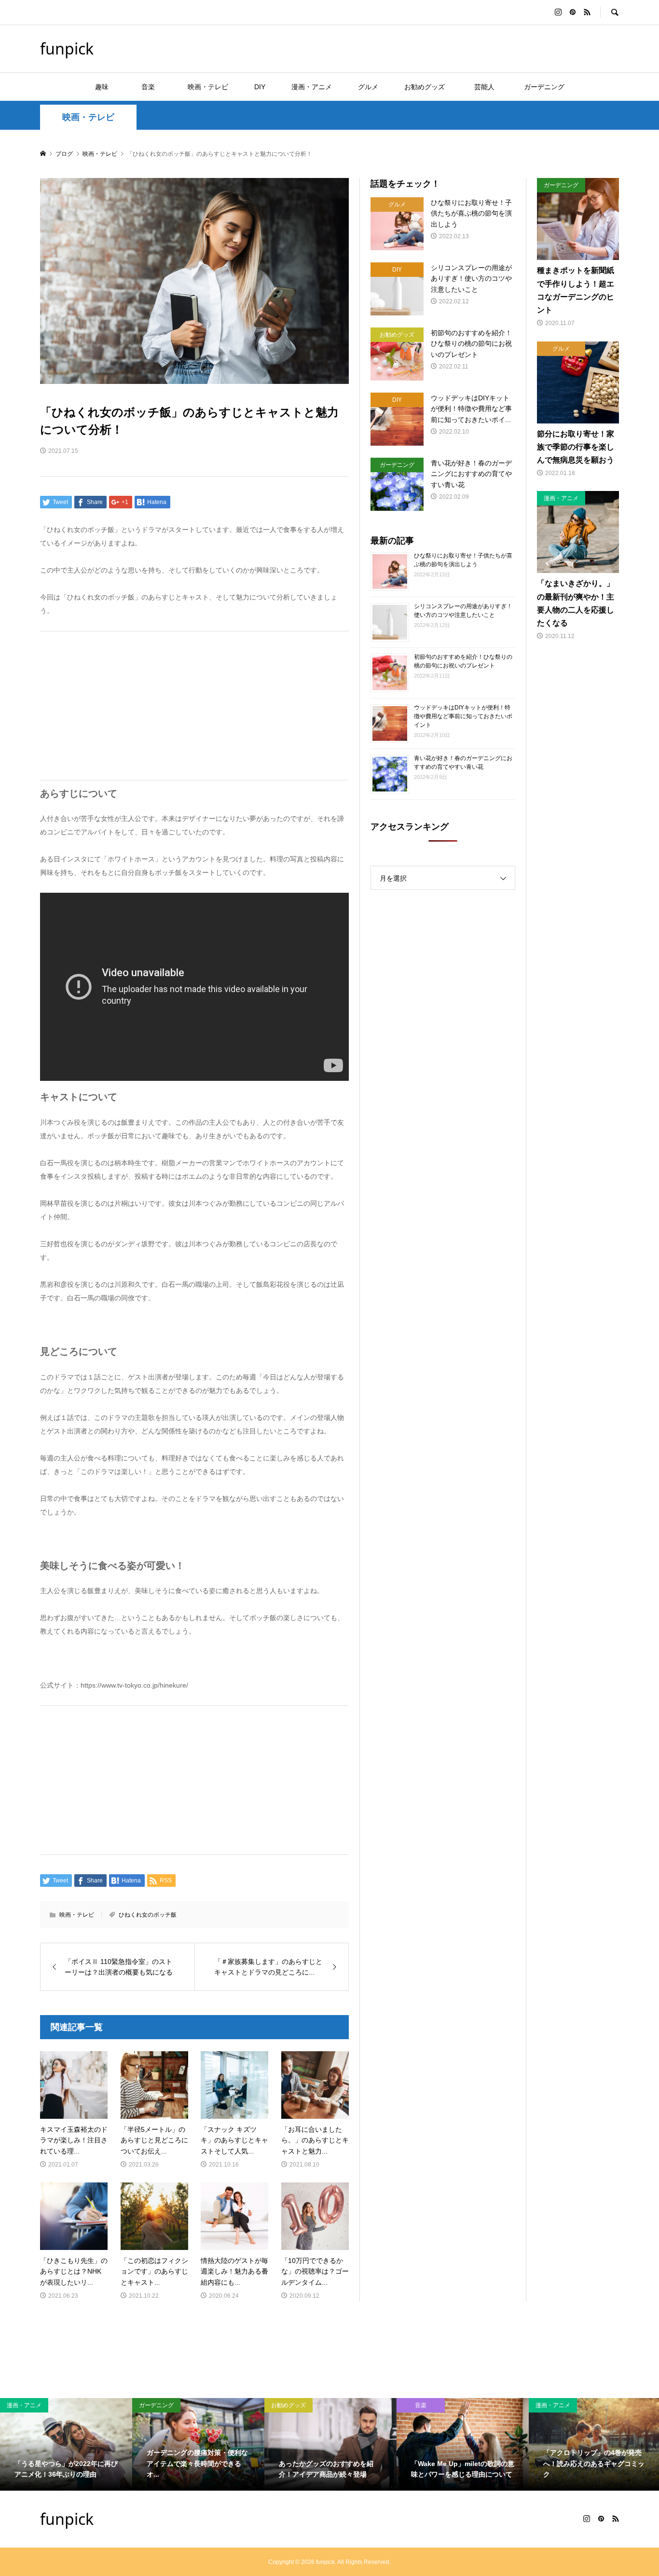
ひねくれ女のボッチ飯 (148, 1915)
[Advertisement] (194, 706)
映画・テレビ (208, 87)
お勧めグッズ (425, 87)
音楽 (155, 87)
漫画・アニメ (312, 87)
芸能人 (488, 87)
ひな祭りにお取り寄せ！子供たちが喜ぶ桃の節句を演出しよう (463, 560)
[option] (66, 2444)
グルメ (368, 87)
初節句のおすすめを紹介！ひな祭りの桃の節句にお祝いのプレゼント (463, 661)
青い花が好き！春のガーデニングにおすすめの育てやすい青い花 (463, 763)
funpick (67, 48)
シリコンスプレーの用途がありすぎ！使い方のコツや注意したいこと (463, 611)
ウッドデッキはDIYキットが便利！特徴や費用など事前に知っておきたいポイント (463, 716)
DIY (260, 87)
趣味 (102, 87)
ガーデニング (544, 87)
